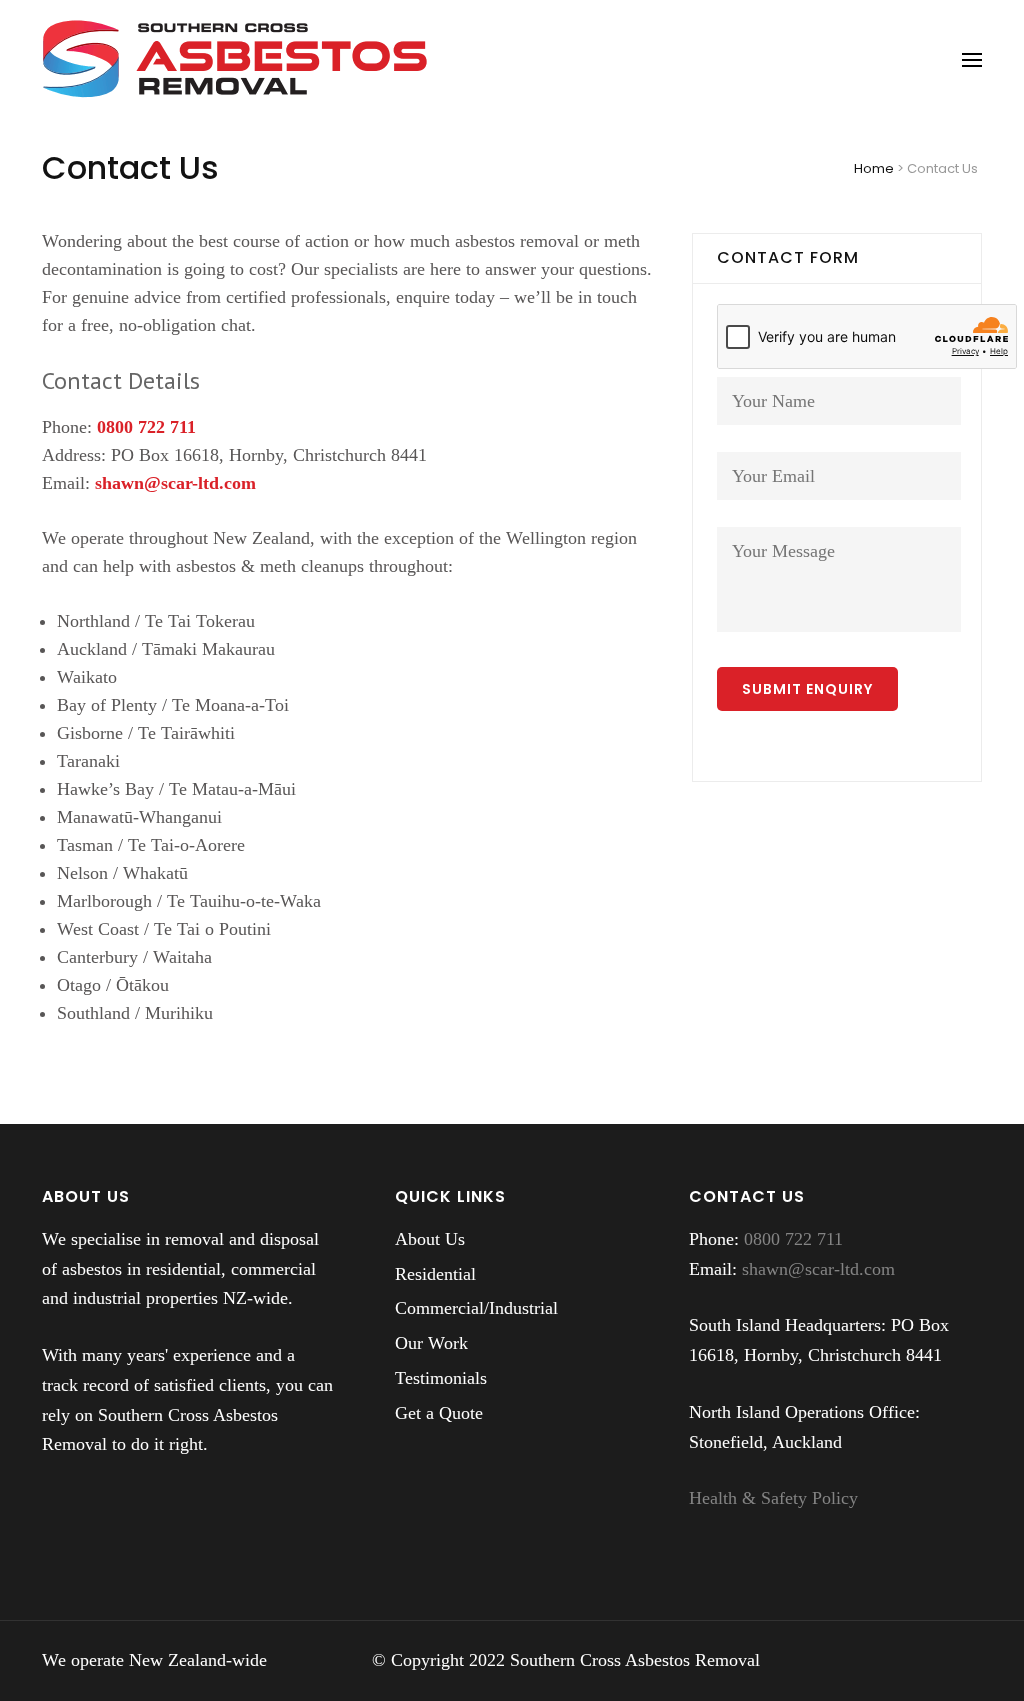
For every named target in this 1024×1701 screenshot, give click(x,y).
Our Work (431, 1343)
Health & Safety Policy (773, 1498)
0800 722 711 (146, 427)
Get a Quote (439, 1413)
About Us (430, 1239)
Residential (435, 1274)
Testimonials (441, 1378)
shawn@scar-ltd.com (175, 483)
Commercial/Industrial (476, 1308)
